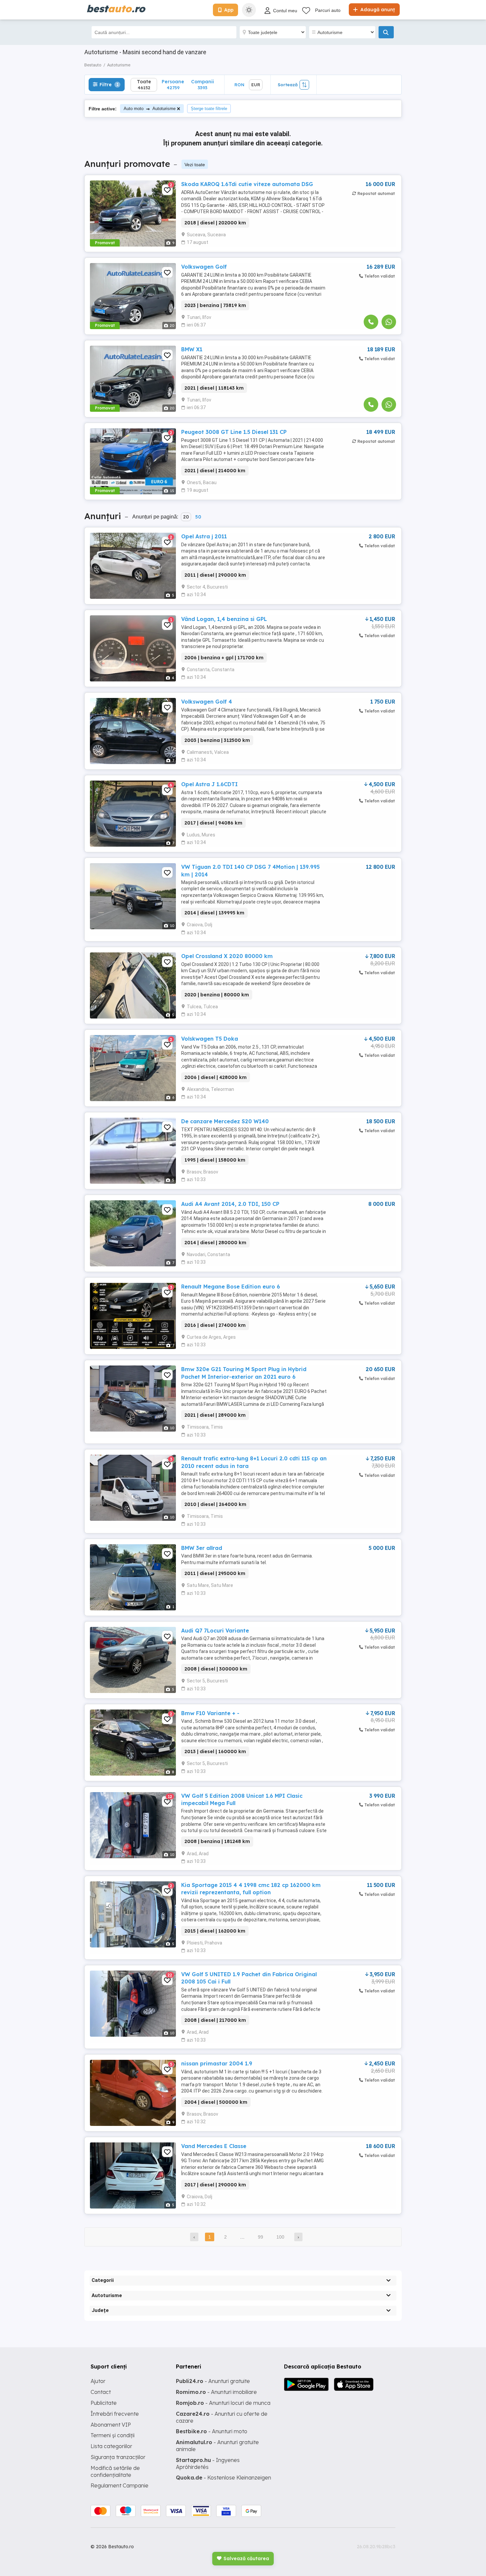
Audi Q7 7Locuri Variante (215, 1631)
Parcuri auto (328, 10)
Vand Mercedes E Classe (214, 2146)
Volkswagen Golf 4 (207, 702)
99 (261, 2237)
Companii (202, 84)
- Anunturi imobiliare (216, 2392)
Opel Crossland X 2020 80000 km (227, 956)
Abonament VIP (111, 2425)
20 (186, 517)
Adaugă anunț (377, 10)
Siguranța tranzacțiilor (118, 2457)
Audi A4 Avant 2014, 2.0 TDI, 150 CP (230, 1204)
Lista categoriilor (111, 2446)
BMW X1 (192, 349)
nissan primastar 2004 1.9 (217, 2063)
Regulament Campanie (120, 2485)
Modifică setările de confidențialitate (115, 2471)
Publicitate (104, 2403)
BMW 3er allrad (202, 1548)
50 (198, 517)
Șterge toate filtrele (209, 109)
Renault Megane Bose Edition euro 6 (231, 1287)
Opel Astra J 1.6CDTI (209, 784)
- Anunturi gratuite (213, 2381)
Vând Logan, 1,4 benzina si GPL (224, 619)
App (229, 10)
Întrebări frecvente (115, 2414)
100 (280, 2237)
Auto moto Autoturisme (150, 109)
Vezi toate (195, 165)
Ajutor (98, 2381)
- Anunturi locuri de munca (223, 2403)
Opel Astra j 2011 (204, 536)
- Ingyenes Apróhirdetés (208, 2463)
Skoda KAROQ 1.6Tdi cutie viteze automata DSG (247, 184)
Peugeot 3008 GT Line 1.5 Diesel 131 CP (234, 432)
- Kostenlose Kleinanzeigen (223, 2478)
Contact (101, 2392)
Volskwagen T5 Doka (210, 1039)
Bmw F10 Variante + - (210, 1713)
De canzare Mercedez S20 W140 (225, 1121)
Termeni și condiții (113, 2435)
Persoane (173, 84)
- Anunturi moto (212, 2431)
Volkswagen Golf (204, 267)
